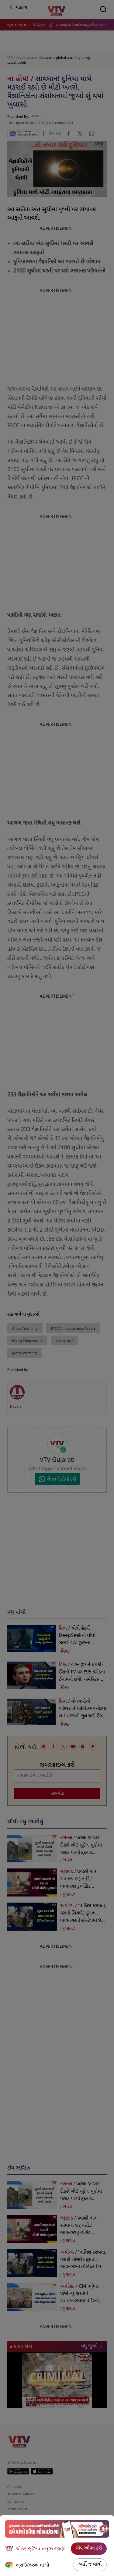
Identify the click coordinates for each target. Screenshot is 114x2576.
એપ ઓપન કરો (89, 2548)
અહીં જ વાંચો (90, 2565)
